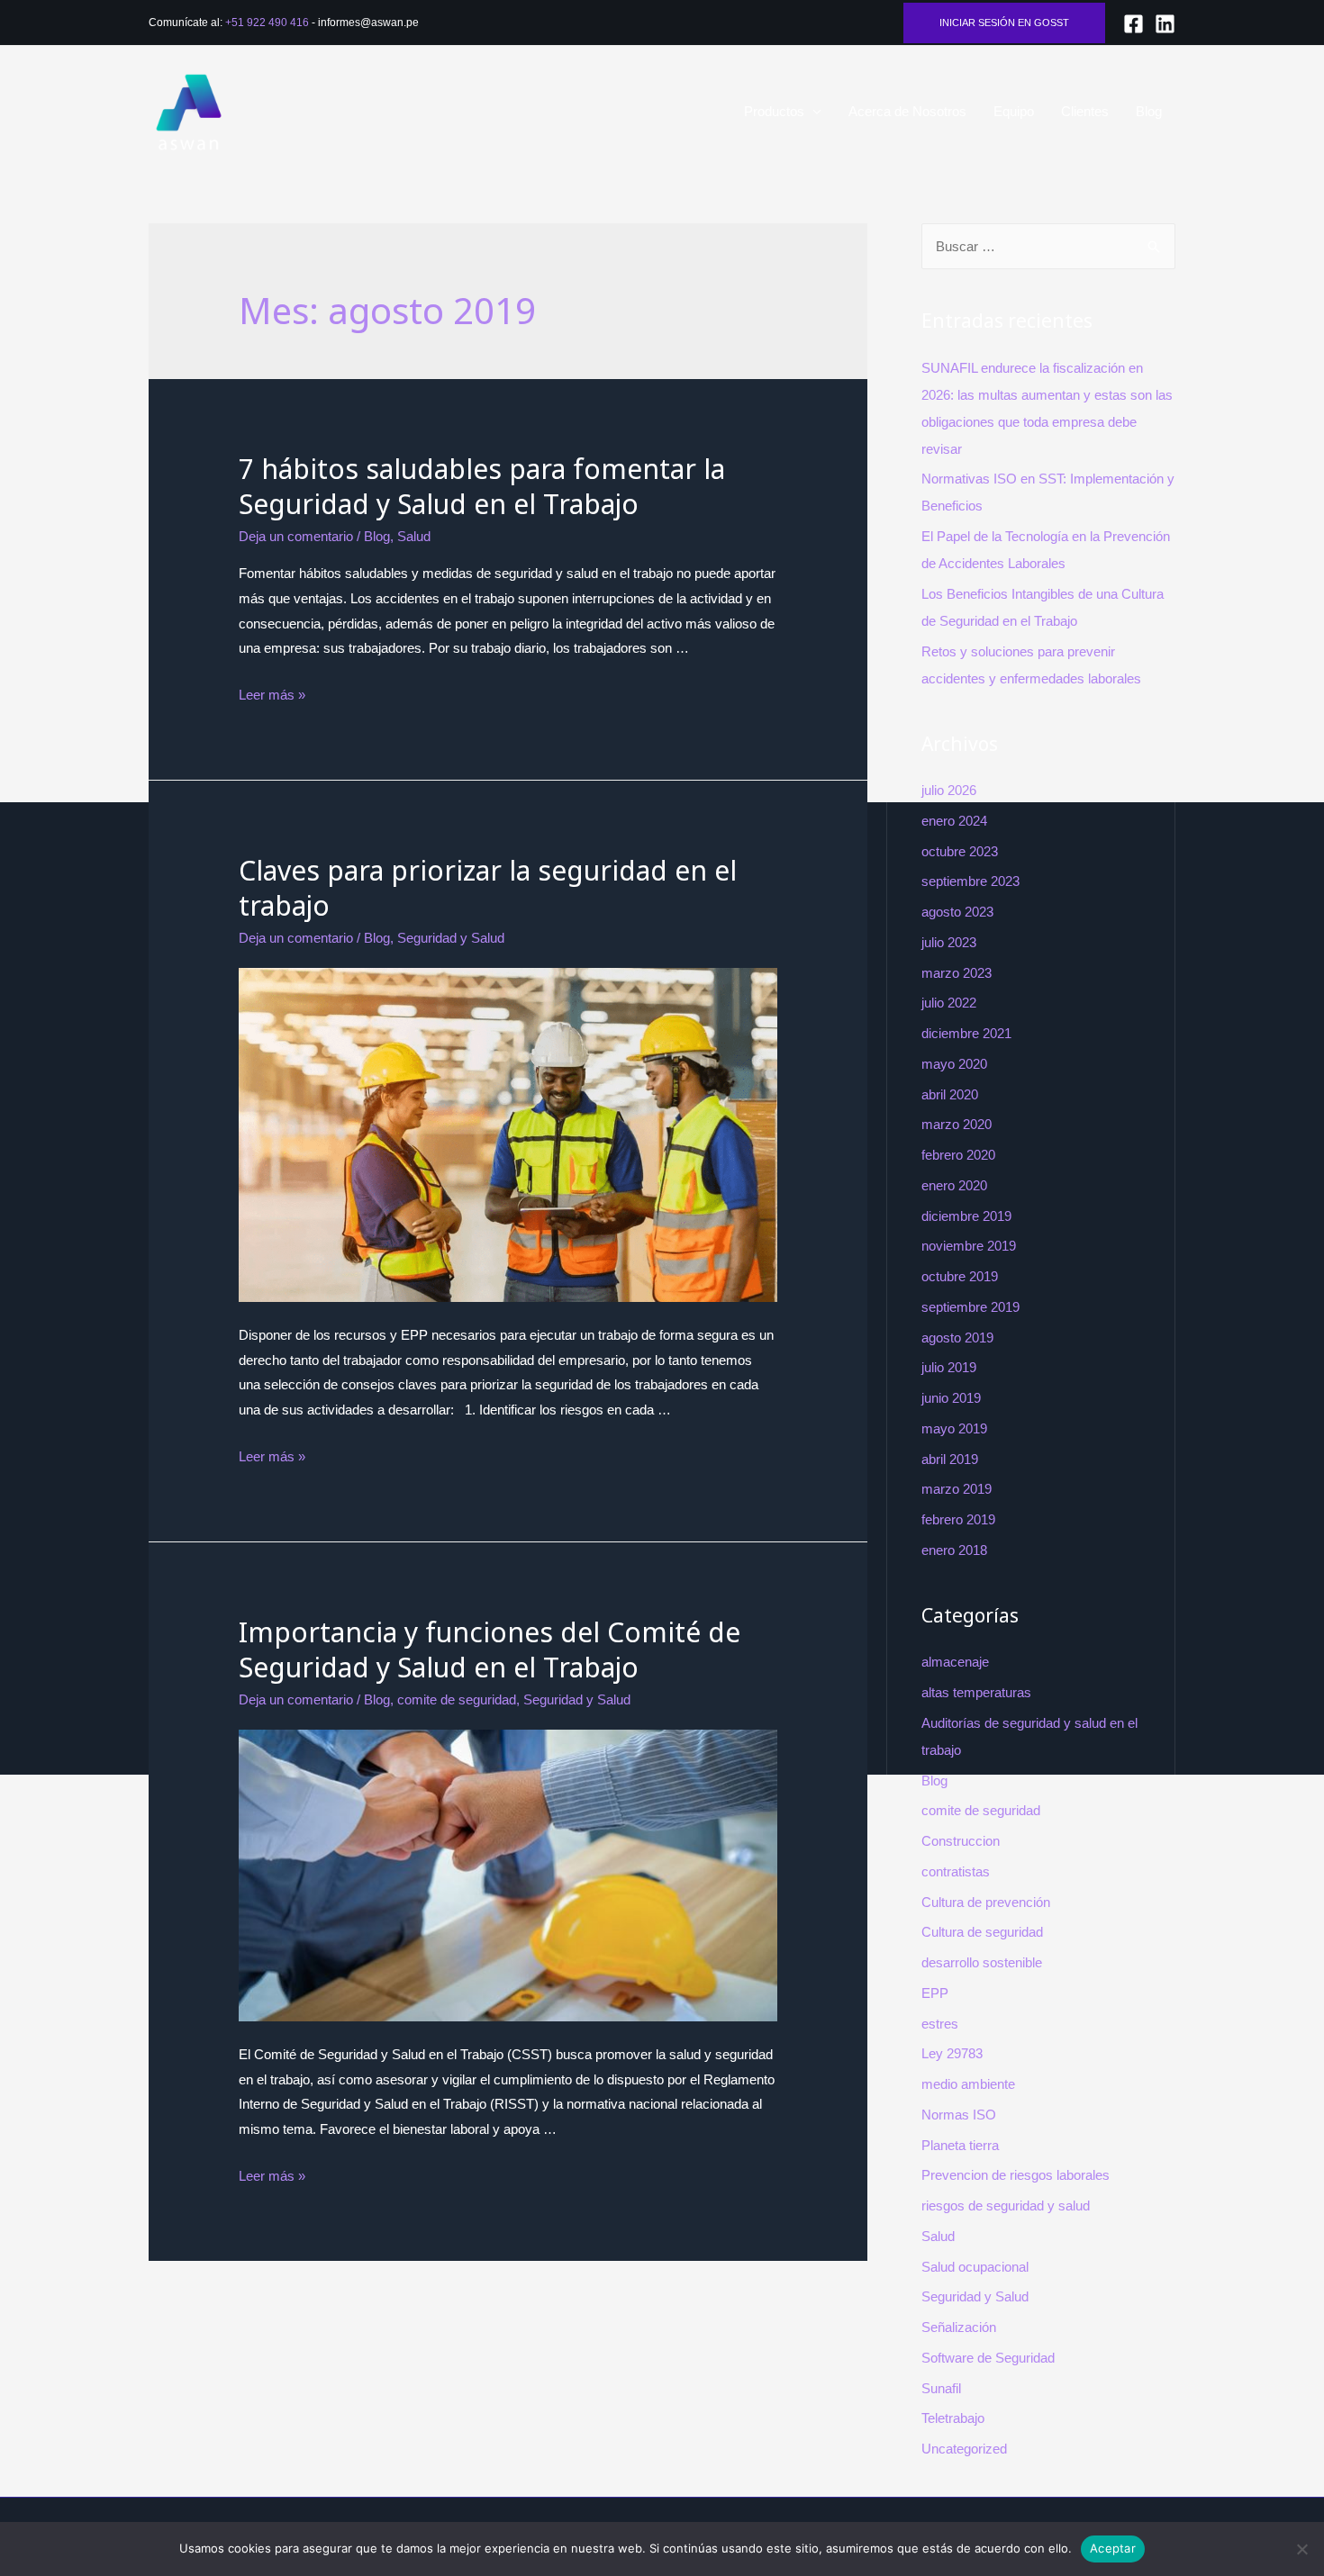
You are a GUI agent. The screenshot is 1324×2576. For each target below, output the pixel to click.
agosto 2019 (957, 1338)
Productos (774, 111)
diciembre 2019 (966, 1216)
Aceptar (1113, 2548)
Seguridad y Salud (451, 938)
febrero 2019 (958, 1519)
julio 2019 (949, 1367)
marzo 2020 (957, 1124)
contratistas (956, 1871)
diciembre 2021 (966, 1033)
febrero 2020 (958, 1155)
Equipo (1014, 111)
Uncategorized (964, 2449)
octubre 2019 (960, 1276)
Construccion (961, 1841)
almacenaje (955, 1662)
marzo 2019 (957, 1489)
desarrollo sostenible (982, 1962)
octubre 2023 (960, 851)
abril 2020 (950, 1094)
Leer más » (272, 695)
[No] (1301, 2549)
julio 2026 (949, 790)
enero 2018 (954, 1550)
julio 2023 (949, 942)
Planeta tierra (960, 2145)
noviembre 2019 (969, 1246)
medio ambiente (968, 2084)
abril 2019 (950, 1459)
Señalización (959, 2327)
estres (940, 2024)
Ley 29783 (952, 2053)
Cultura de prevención (986, 1902)
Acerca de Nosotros (907, 111)
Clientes (1085, 111)
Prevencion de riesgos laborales (1016, 2175)
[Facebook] (1134, 24)
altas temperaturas (976, 1692)
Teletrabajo (953, 2418)
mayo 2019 (954, 1428)
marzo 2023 (957, 973)
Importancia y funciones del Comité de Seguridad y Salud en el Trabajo (490, 1650)
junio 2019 (951, 1398)
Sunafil (941, 2388)
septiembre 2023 (970, 881)
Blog (1149, 111)
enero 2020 (954, 1185)
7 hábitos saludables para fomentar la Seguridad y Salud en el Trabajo (482, 486)
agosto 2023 (957, 912)
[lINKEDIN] (1165, 24)
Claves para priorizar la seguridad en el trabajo (488, 888)
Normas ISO (959, 2115)
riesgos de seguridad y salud (1006, 2205)
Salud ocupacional (975, 2267)
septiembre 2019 (970, 1307)
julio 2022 (949, 1003)
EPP (935, 1993)
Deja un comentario (296, 536)
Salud (414, 536)
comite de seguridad (457, 1699)
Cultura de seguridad (982, 1932)
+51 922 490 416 (267, 23)
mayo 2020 (954, 1064)
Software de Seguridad (988, 2358)
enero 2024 (954, 821)
